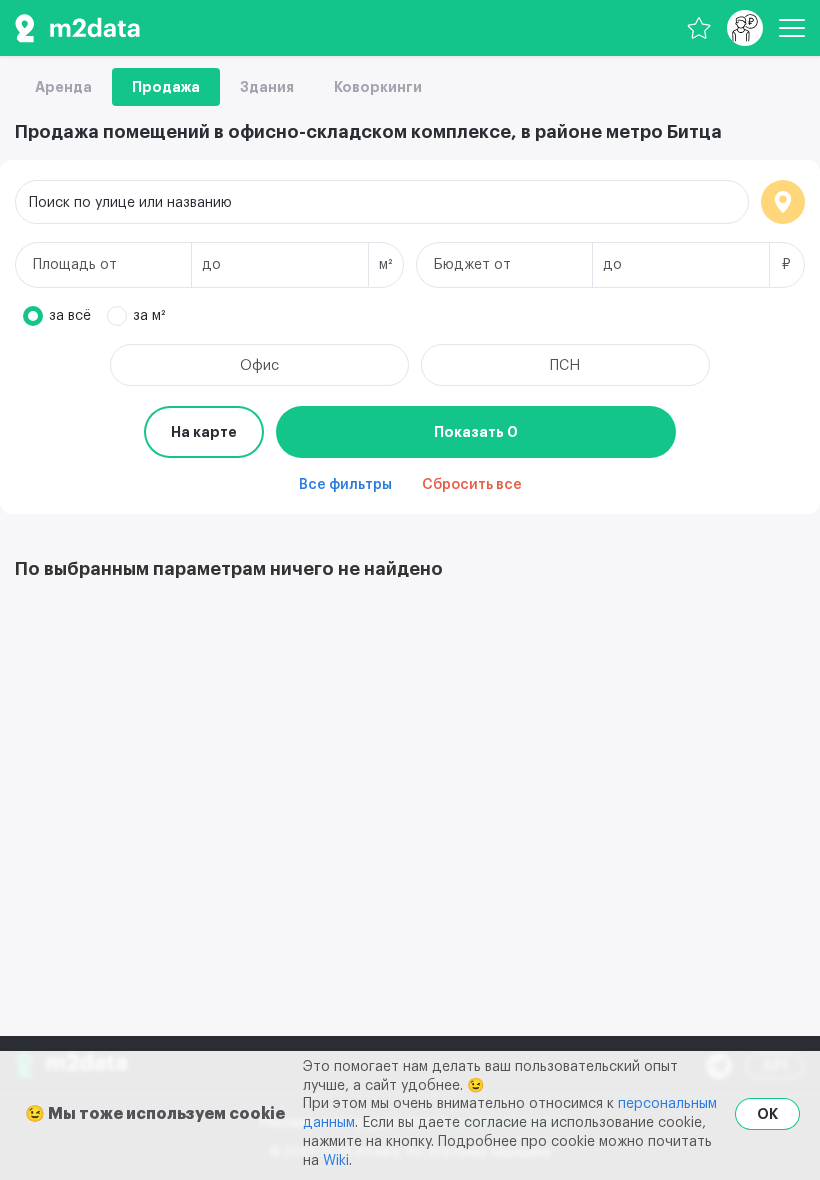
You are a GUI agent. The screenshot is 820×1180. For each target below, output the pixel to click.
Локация (783, 202)
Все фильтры (345, 485)
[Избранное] (699, 28)
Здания (267, 87)
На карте (204, 432)
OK (767, 1114)
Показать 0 (476, 432)
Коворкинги (378, 87)
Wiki (336, 1161)
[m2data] (77, 28)
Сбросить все (472, 485)
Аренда (63, 87)
